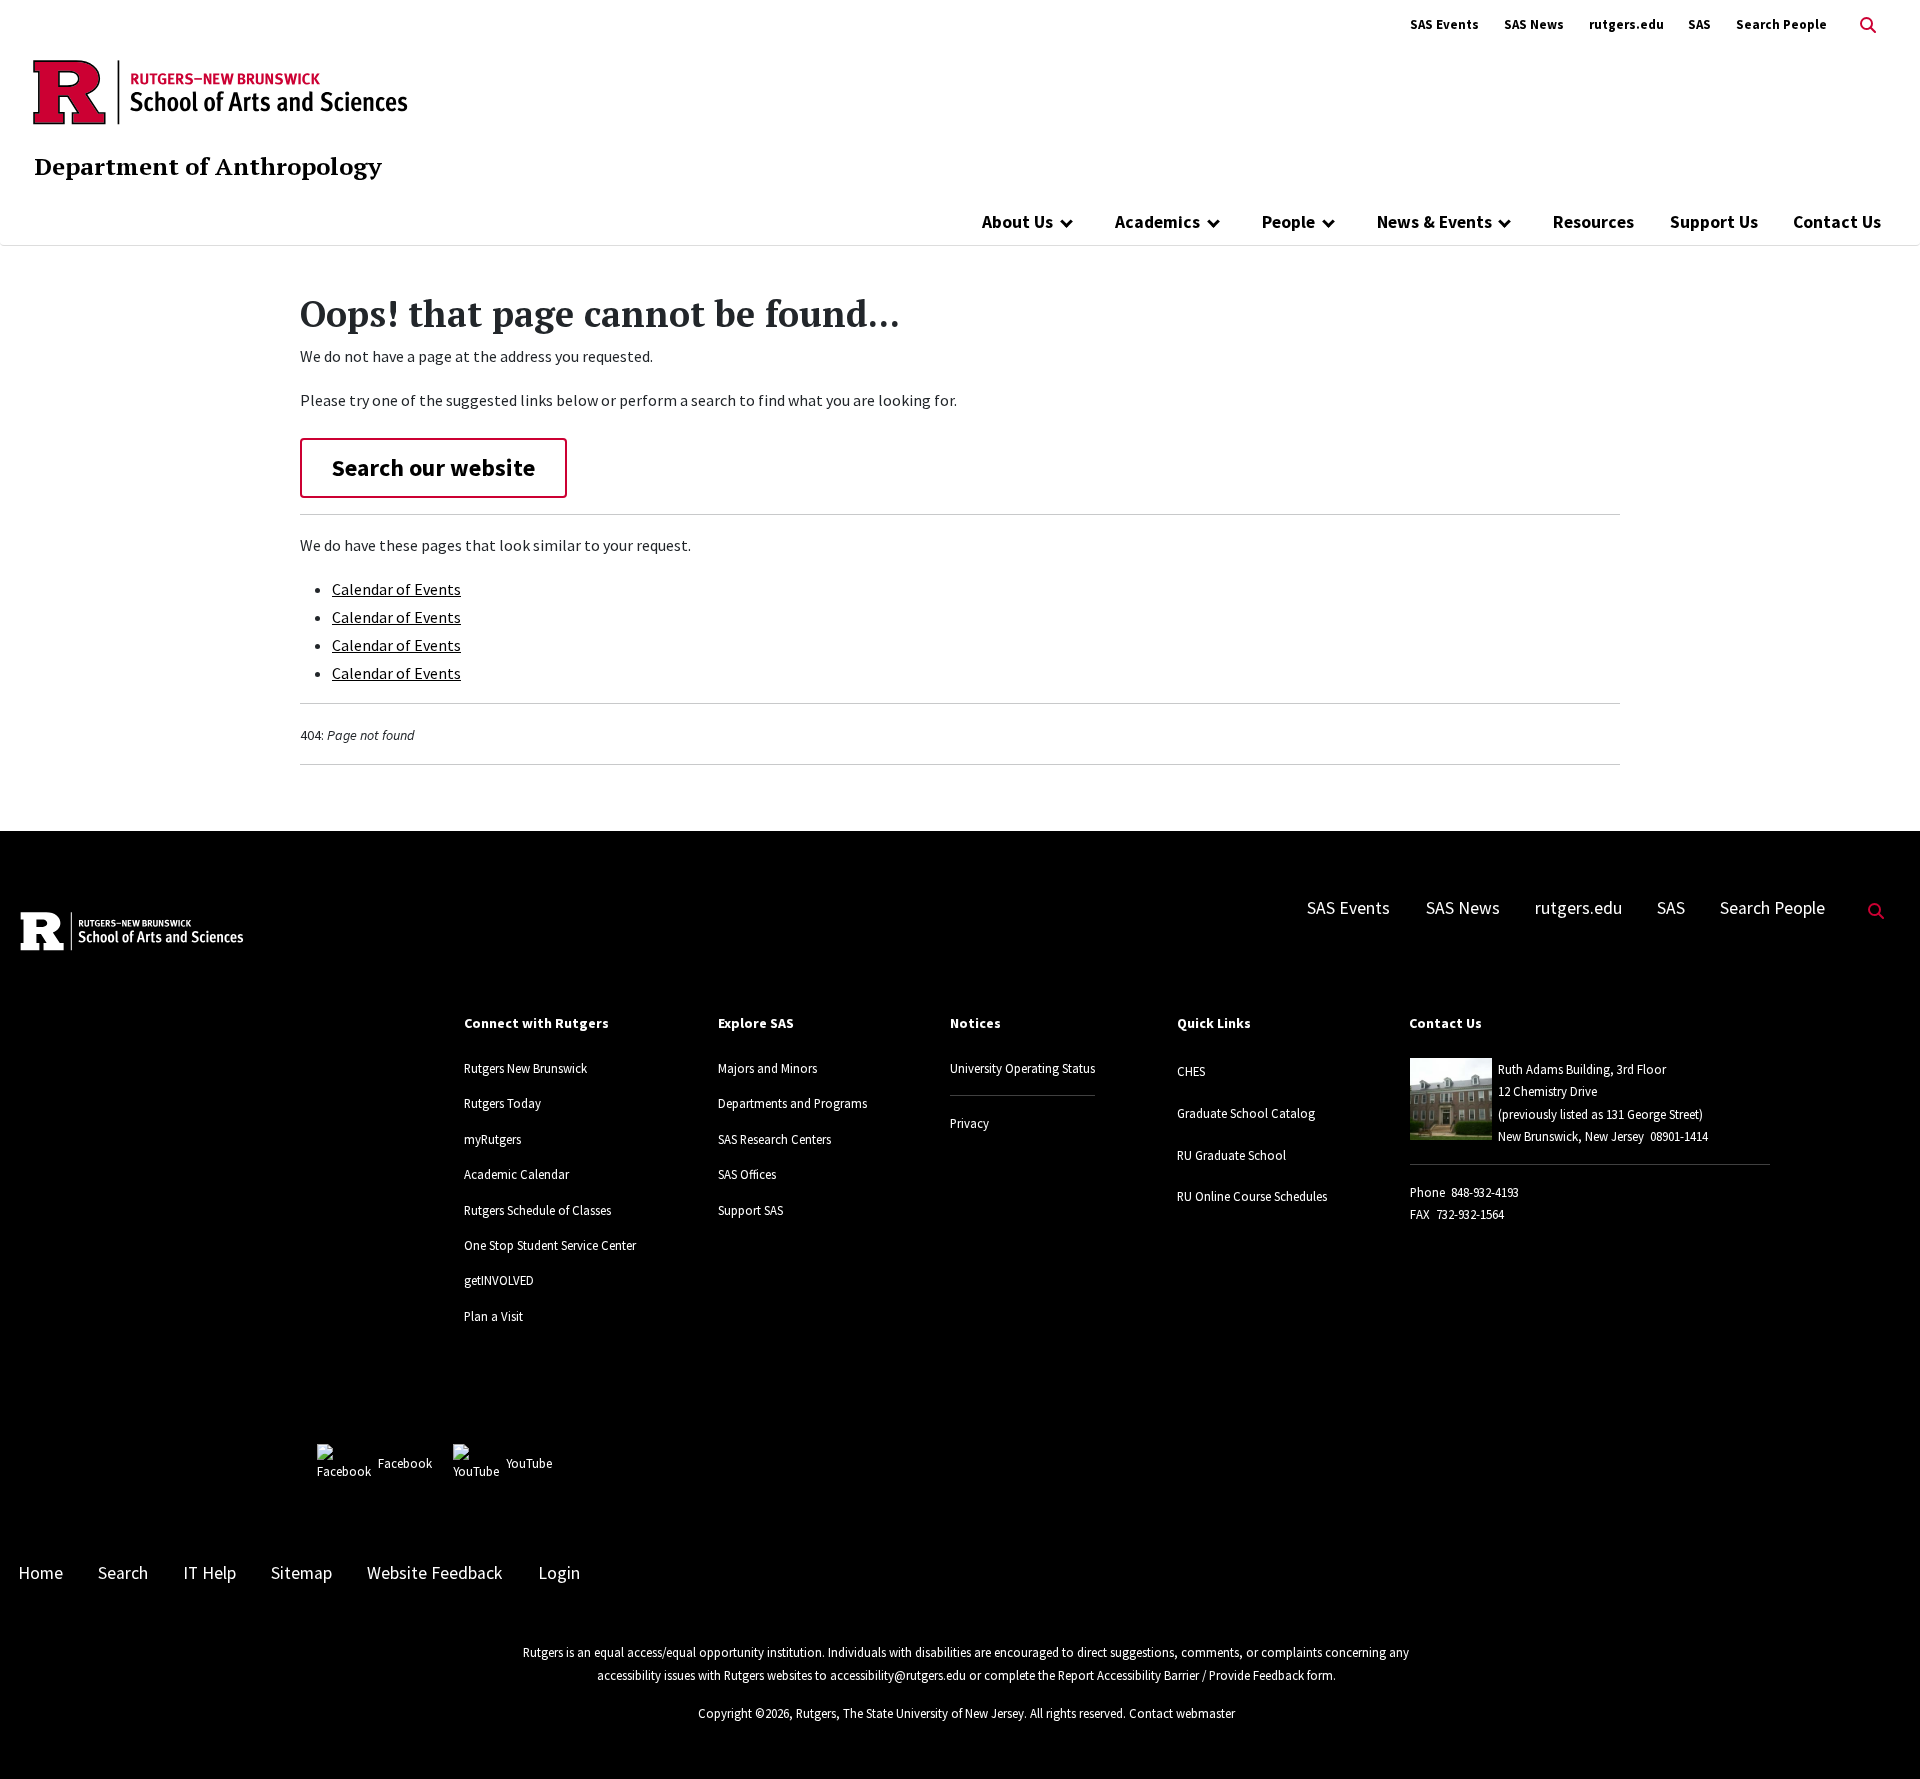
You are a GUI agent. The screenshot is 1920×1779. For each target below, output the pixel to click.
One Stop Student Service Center (550, 1245)
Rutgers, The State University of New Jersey (910, 1713)
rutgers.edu (1626, 24)
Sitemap (301, 1573)
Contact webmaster (1182, 1713)
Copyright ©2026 (743, 1713)
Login (559, 1573)
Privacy (969, 1123)
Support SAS (750, 1210)
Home (40, 1573)
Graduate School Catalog (1246, 1113)
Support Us (1714, 222)
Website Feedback (434, 1573)
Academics (1157, 222)
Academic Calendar (516, 1174)
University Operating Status (1022, 1068)
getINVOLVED (499, 1280)
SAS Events (1444, 24)
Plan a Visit (493, 1316)
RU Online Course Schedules (1252, 1196)
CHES (1191, 1071)
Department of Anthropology (208, 166)
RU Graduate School (1231, 1155)
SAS (1699, 24)
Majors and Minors (767, 1068)
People (1288, 222)
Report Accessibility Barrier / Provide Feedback (1181, 1675)
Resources (1593, 222)
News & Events (1434, 222)
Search (123, 1573)
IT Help (209, 1573)
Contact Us (1837, 222)
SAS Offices (747, 1174)
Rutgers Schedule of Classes (537, 1210)
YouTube (529, 1463)
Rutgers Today (502, 1103)
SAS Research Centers (774, 1139)
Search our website (433, 467)
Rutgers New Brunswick (525, 1068)
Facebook (405, 1463)
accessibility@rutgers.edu (898, 1675)
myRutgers (492, 1139)
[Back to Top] (1876, 1730)
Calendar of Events (396, 589)
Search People (1781, 24)
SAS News (1534, 24)
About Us (1017, 222)
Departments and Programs (792, 1103)
